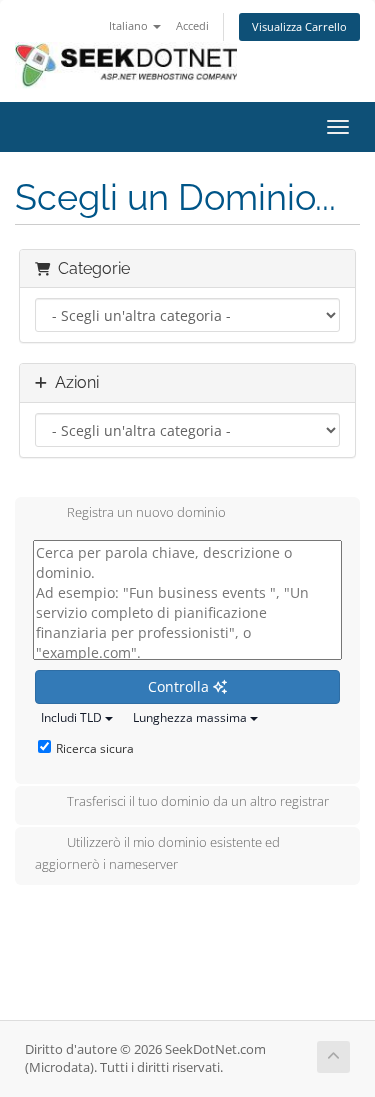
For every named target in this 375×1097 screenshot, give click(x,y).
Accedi (192, 25)
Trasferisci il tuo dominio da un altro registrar (198, 802)
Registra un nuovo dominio (146, 513)
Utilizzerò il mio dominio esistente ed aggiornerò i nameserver (157, 854)
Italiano (130, 25)
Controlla (180, 686)
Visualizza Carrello (299, 26)
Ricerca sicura (95, 748)
